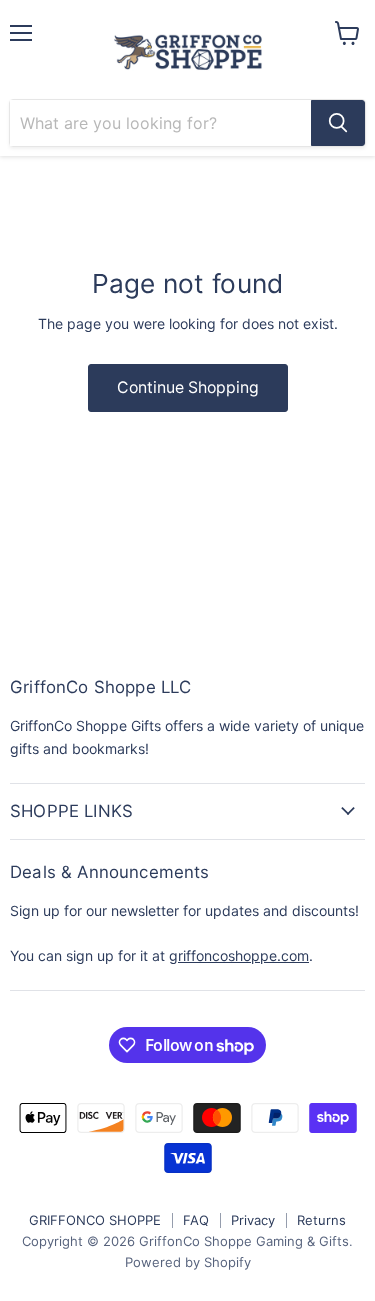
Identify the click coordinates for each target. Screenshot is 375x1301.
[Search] (338, 123)
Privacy (253, 1220)
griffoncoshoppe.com (239, 955)
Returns (321, 1220)
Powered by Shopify (188, 1262)
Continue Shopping (188, 387)
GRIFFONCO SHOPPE (95, 1220)
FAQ (196, 1220)
